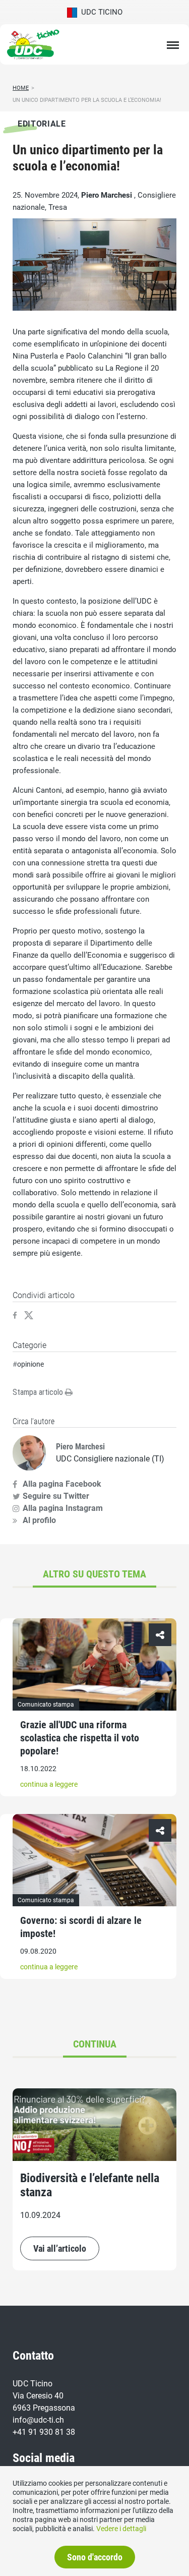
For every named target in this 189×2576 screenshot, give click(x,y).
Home (21, 88)
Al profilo (39, 1520)
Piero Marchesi (108, 195)
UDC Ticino (100, 12)
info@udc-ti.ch (38, 2420)
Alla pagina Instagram (63, 1508)
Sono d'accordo (95, 2557)
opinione (30, 1364)
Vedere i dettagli (121, 2529)
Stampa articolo (39, 1392)
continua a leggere (49, 1784)
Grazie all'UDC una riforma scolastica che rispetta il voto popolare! (80, 1738)
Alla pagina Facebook (62, 1484)
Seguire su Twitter (56, 1496)
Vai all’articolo (60, 2248)
